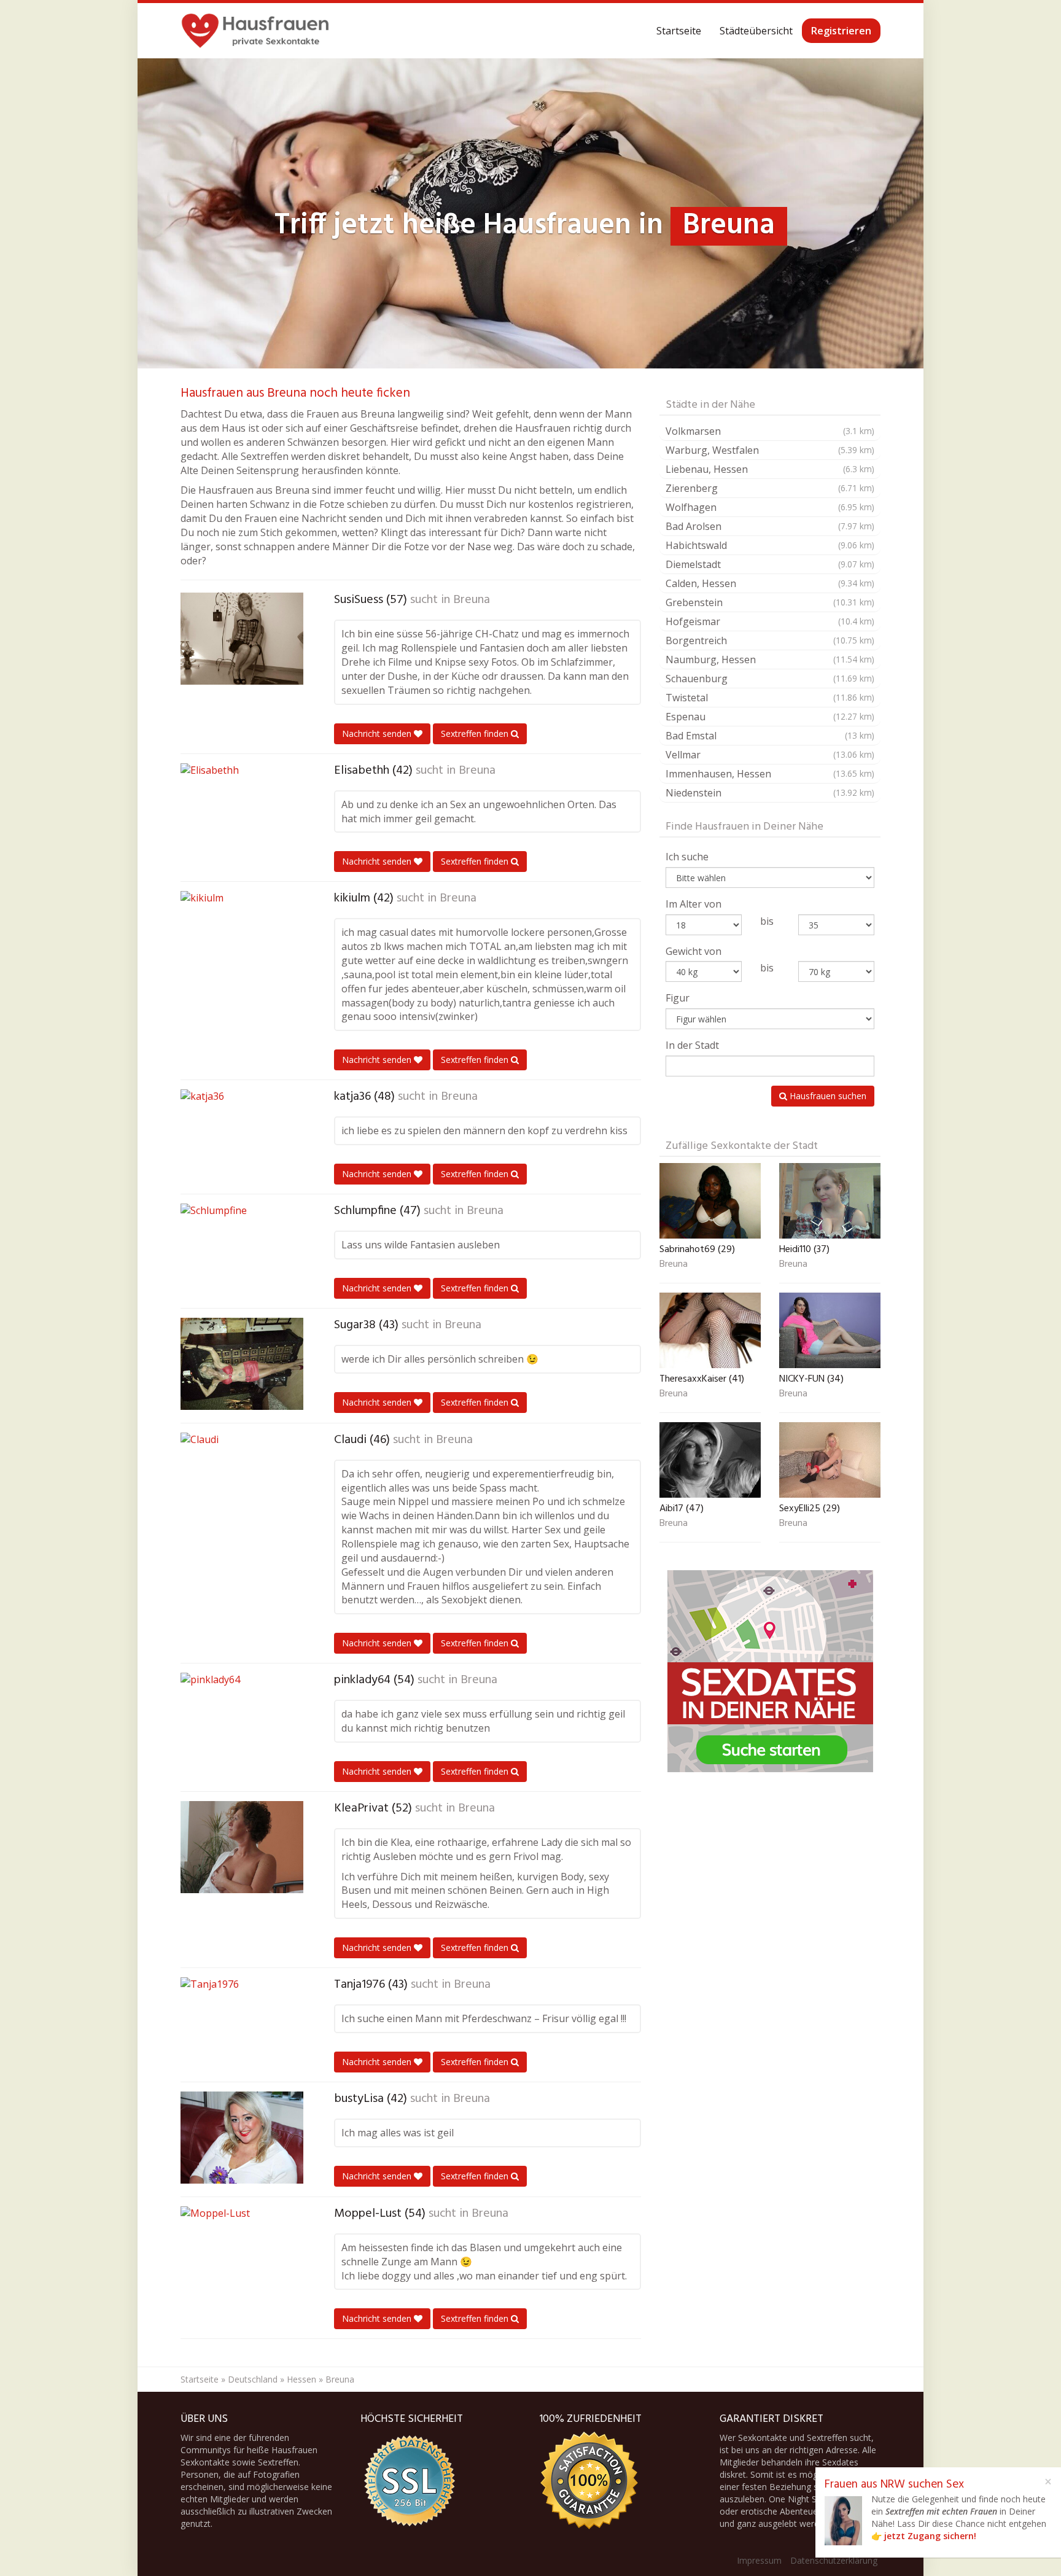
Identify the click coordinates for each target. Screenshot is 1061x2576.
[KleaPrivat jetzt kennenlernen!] (242, 1847)
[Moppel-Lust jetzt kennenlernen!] (242, 2252)
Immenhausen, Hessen (770, 774)
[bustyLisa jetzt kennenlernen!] (242, 2138)
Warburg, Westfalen (770, 450)
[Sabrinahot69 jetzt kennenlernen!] (710, 1201)
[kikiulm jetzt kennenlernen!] (242, 937)
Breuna (472, 600)
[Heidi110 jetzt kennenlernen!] (830, 1201)
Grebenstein (770, 602)
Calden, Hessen (770, 583)
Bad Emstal (770, 736)
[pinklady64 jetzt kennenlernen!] (242, 1719)
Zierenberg (770, 488)
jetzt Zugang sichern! (930, 2536)
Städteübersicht (756, 31)
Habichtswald (770, 545)
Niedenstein (770, 793)
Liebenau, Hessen (770, 469)
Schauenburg (770, 679)
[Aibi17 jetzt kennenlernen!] (710, 1460)
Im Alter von (694, 904)
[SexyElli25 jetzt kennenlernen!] (830, 1460)
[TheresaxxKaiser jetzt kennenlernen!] (710, 1330)
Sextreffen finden (476, 733)
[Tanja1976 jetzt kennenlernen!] (242, 2023)
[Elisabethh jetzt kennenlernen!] (242, 809)
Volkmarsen (770, 431)
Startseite (679, 31)
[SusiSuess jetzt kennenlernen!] (242, 639)
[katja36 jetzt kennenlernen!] (242, 1135)
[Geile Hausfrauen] (255, 31)
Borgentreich (770, 640)
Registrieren (841, 31)
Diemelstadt (770, 564)
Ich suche (687, 857)
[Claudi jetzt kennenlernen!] (242, 1479)
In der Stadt (692, 1045)
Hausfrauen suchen (827, 1096)
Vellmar (770, 755)
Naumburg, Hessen (770, 660)
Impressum (759, 2560)
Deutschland (253, 2379)
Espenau (770, 717)
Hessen (301, 2379)
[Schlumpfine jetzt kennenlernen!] (242, 1250)
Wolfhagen (770, 507)
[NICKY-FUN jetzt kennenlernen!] (830, 1330)
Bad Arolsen (770, 526)
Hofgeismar (770, 621)
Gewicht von (694, 951)
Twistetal (770, 698)
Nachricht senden (378, 733)
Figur (678, 998)
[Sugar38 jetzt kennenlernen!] (242, 1364)
